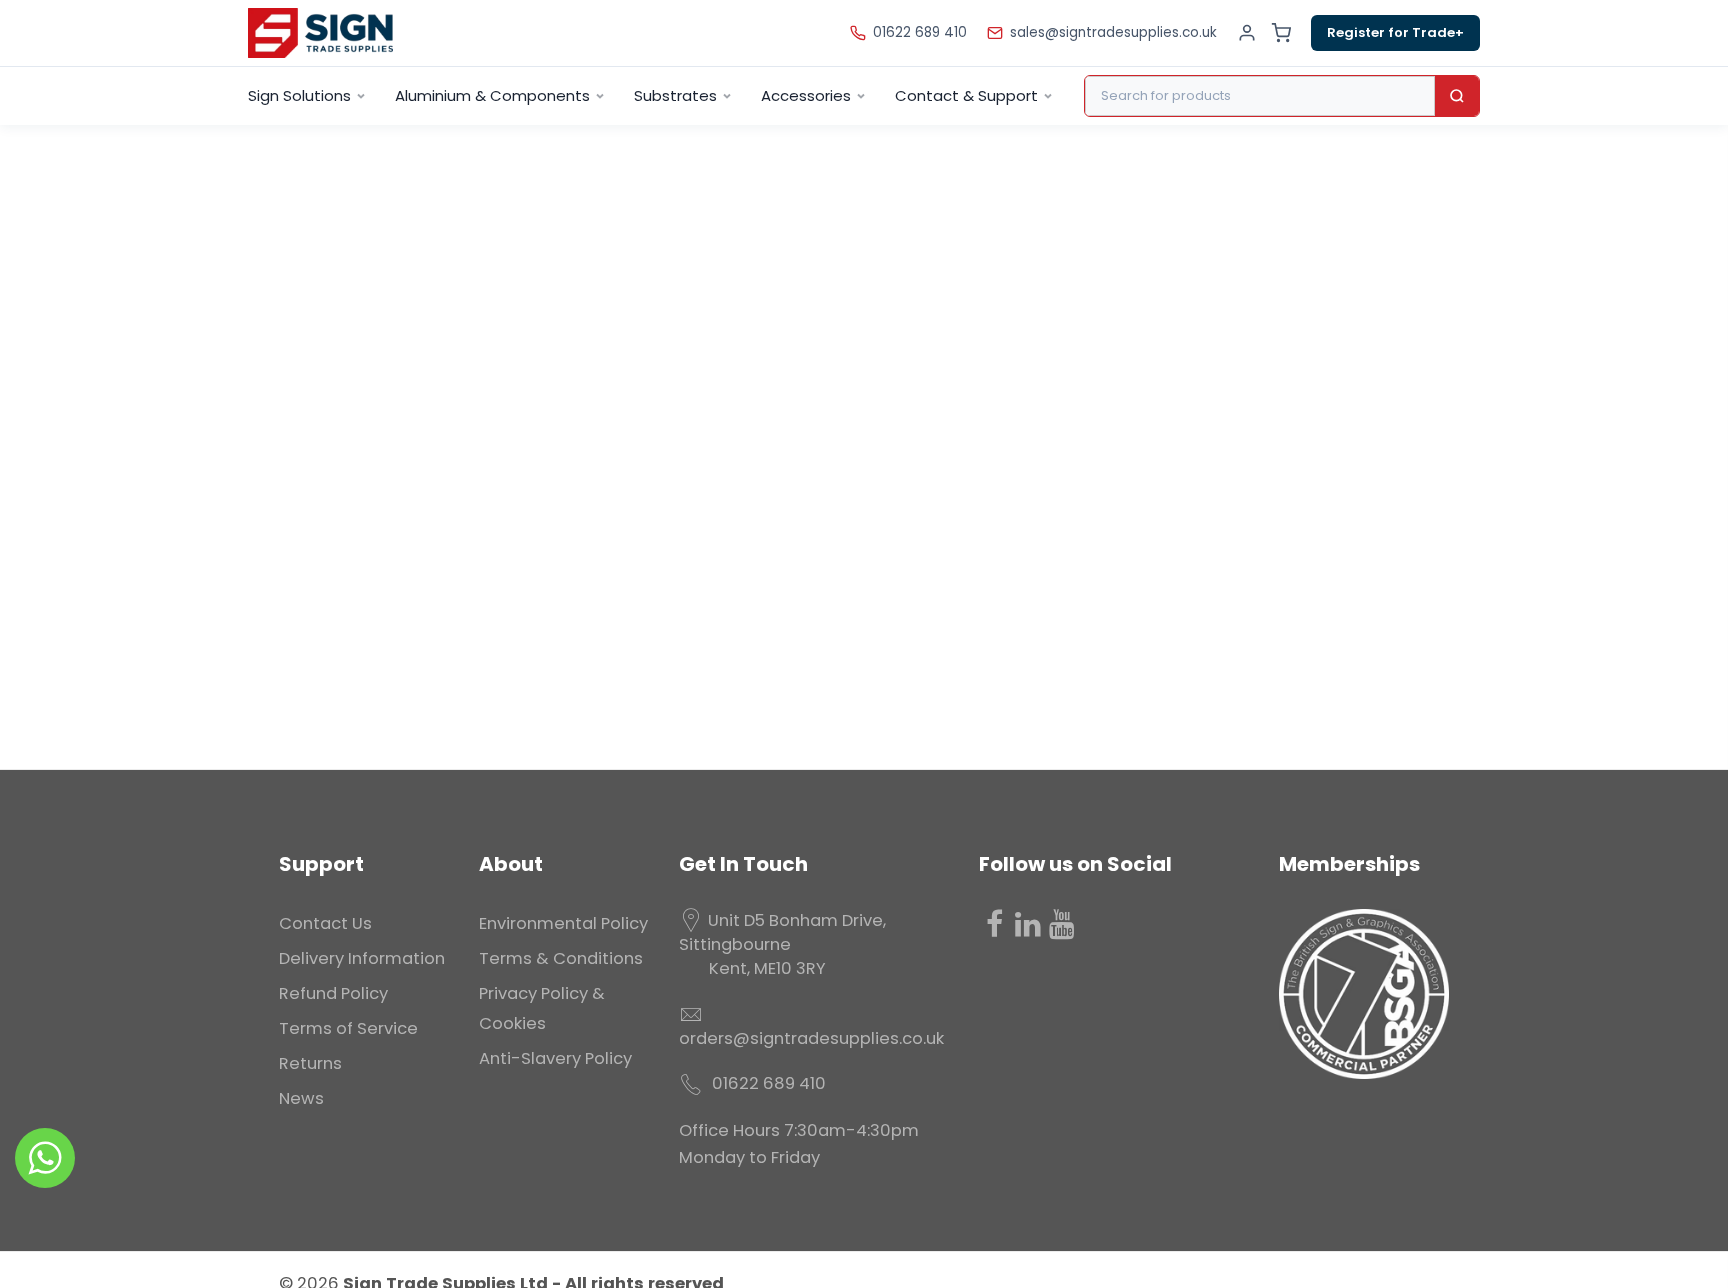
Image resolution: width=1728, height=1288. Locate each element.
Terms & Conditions (561, 958)
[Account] (1247, 33)
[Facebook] (994, 924)
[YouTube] (1062, 924)
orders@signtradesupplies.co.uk (811, 1038)
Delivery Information (362, 958)
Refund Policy (333, 993)
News (301, 1098)
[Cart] (1281, 33)
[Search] (1457, 96)
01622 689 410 (920, 32)
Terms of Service (348, 1028)
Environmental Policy (563, 923)
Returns (310, 1063)
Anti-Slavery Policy (555, 1058)
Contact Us (325, 923)
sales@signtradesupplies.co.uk (1113, 32)
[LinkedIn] (1028, 924)
